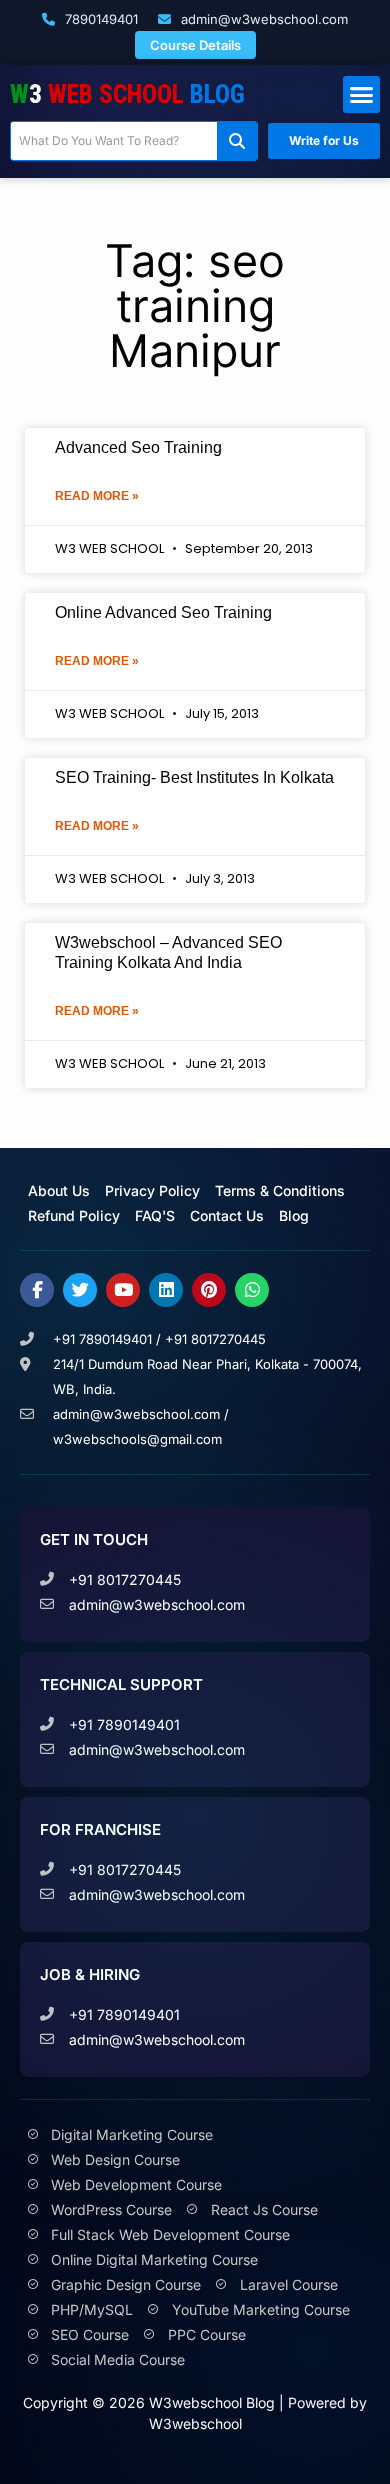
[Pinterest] (209, 1290)
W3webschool (195, 2423)
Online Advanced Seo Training (163, 612)
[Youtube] (123, 1290)
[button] (362, 95)
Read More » (97, 496)
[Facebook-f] (37, 1290)
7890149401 (99, 19)
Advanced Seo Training (138, 447)
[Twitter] (80, 1290)
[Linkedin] (166, 1290)
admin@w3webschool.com (262, 19)
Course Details (195, 45)
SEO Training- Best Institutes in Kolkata (194, 777)
